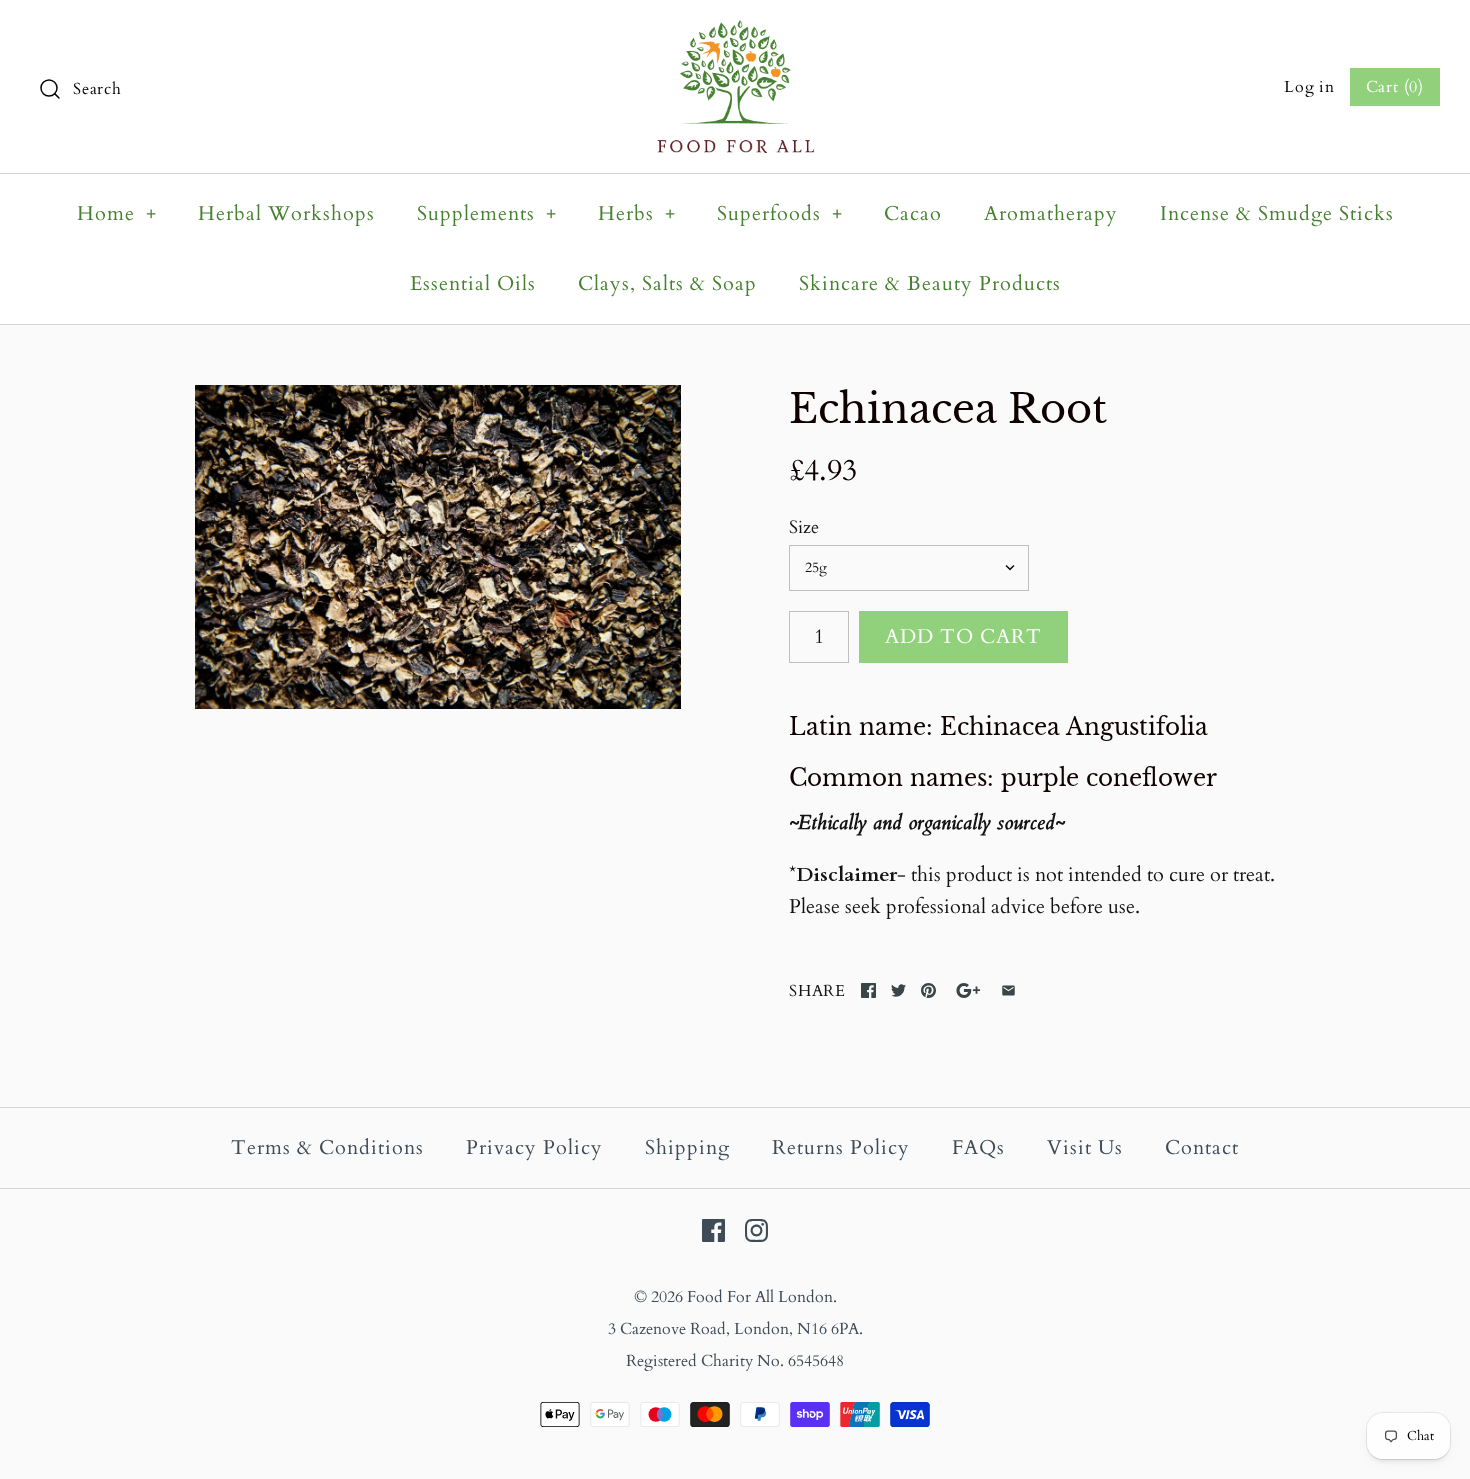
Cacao (913, 213)
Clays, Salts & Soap (667, 283)
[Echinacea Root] (438, 547)
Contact (1202, 1147)
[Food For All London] (735, 35)
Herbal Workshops (286, 213)
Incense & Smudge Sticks (1277, 213)
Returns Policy (841, 1147)
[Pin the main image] (928, 990)
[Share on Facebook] (868, 990)
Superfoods (780, 213)
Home (117, 213)
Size (804, 527)
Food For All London (760, 1297)
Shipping (687, 1147)
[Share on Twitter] (898, 990)
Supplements (487, 213)
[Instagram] (756, 1230)
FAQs (978, 1147)
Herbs (637, 213)
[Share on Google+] (968, 990)
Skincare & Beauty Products (930, 283)
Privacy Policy (534, 1147)
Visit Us (1085, 1147)
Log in (1309, 87)
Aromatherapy (1051, 213)
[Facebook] (713, 1230)
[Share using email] (1008, 990)
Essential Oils (473, 283)
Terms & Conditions (327, 1147)
